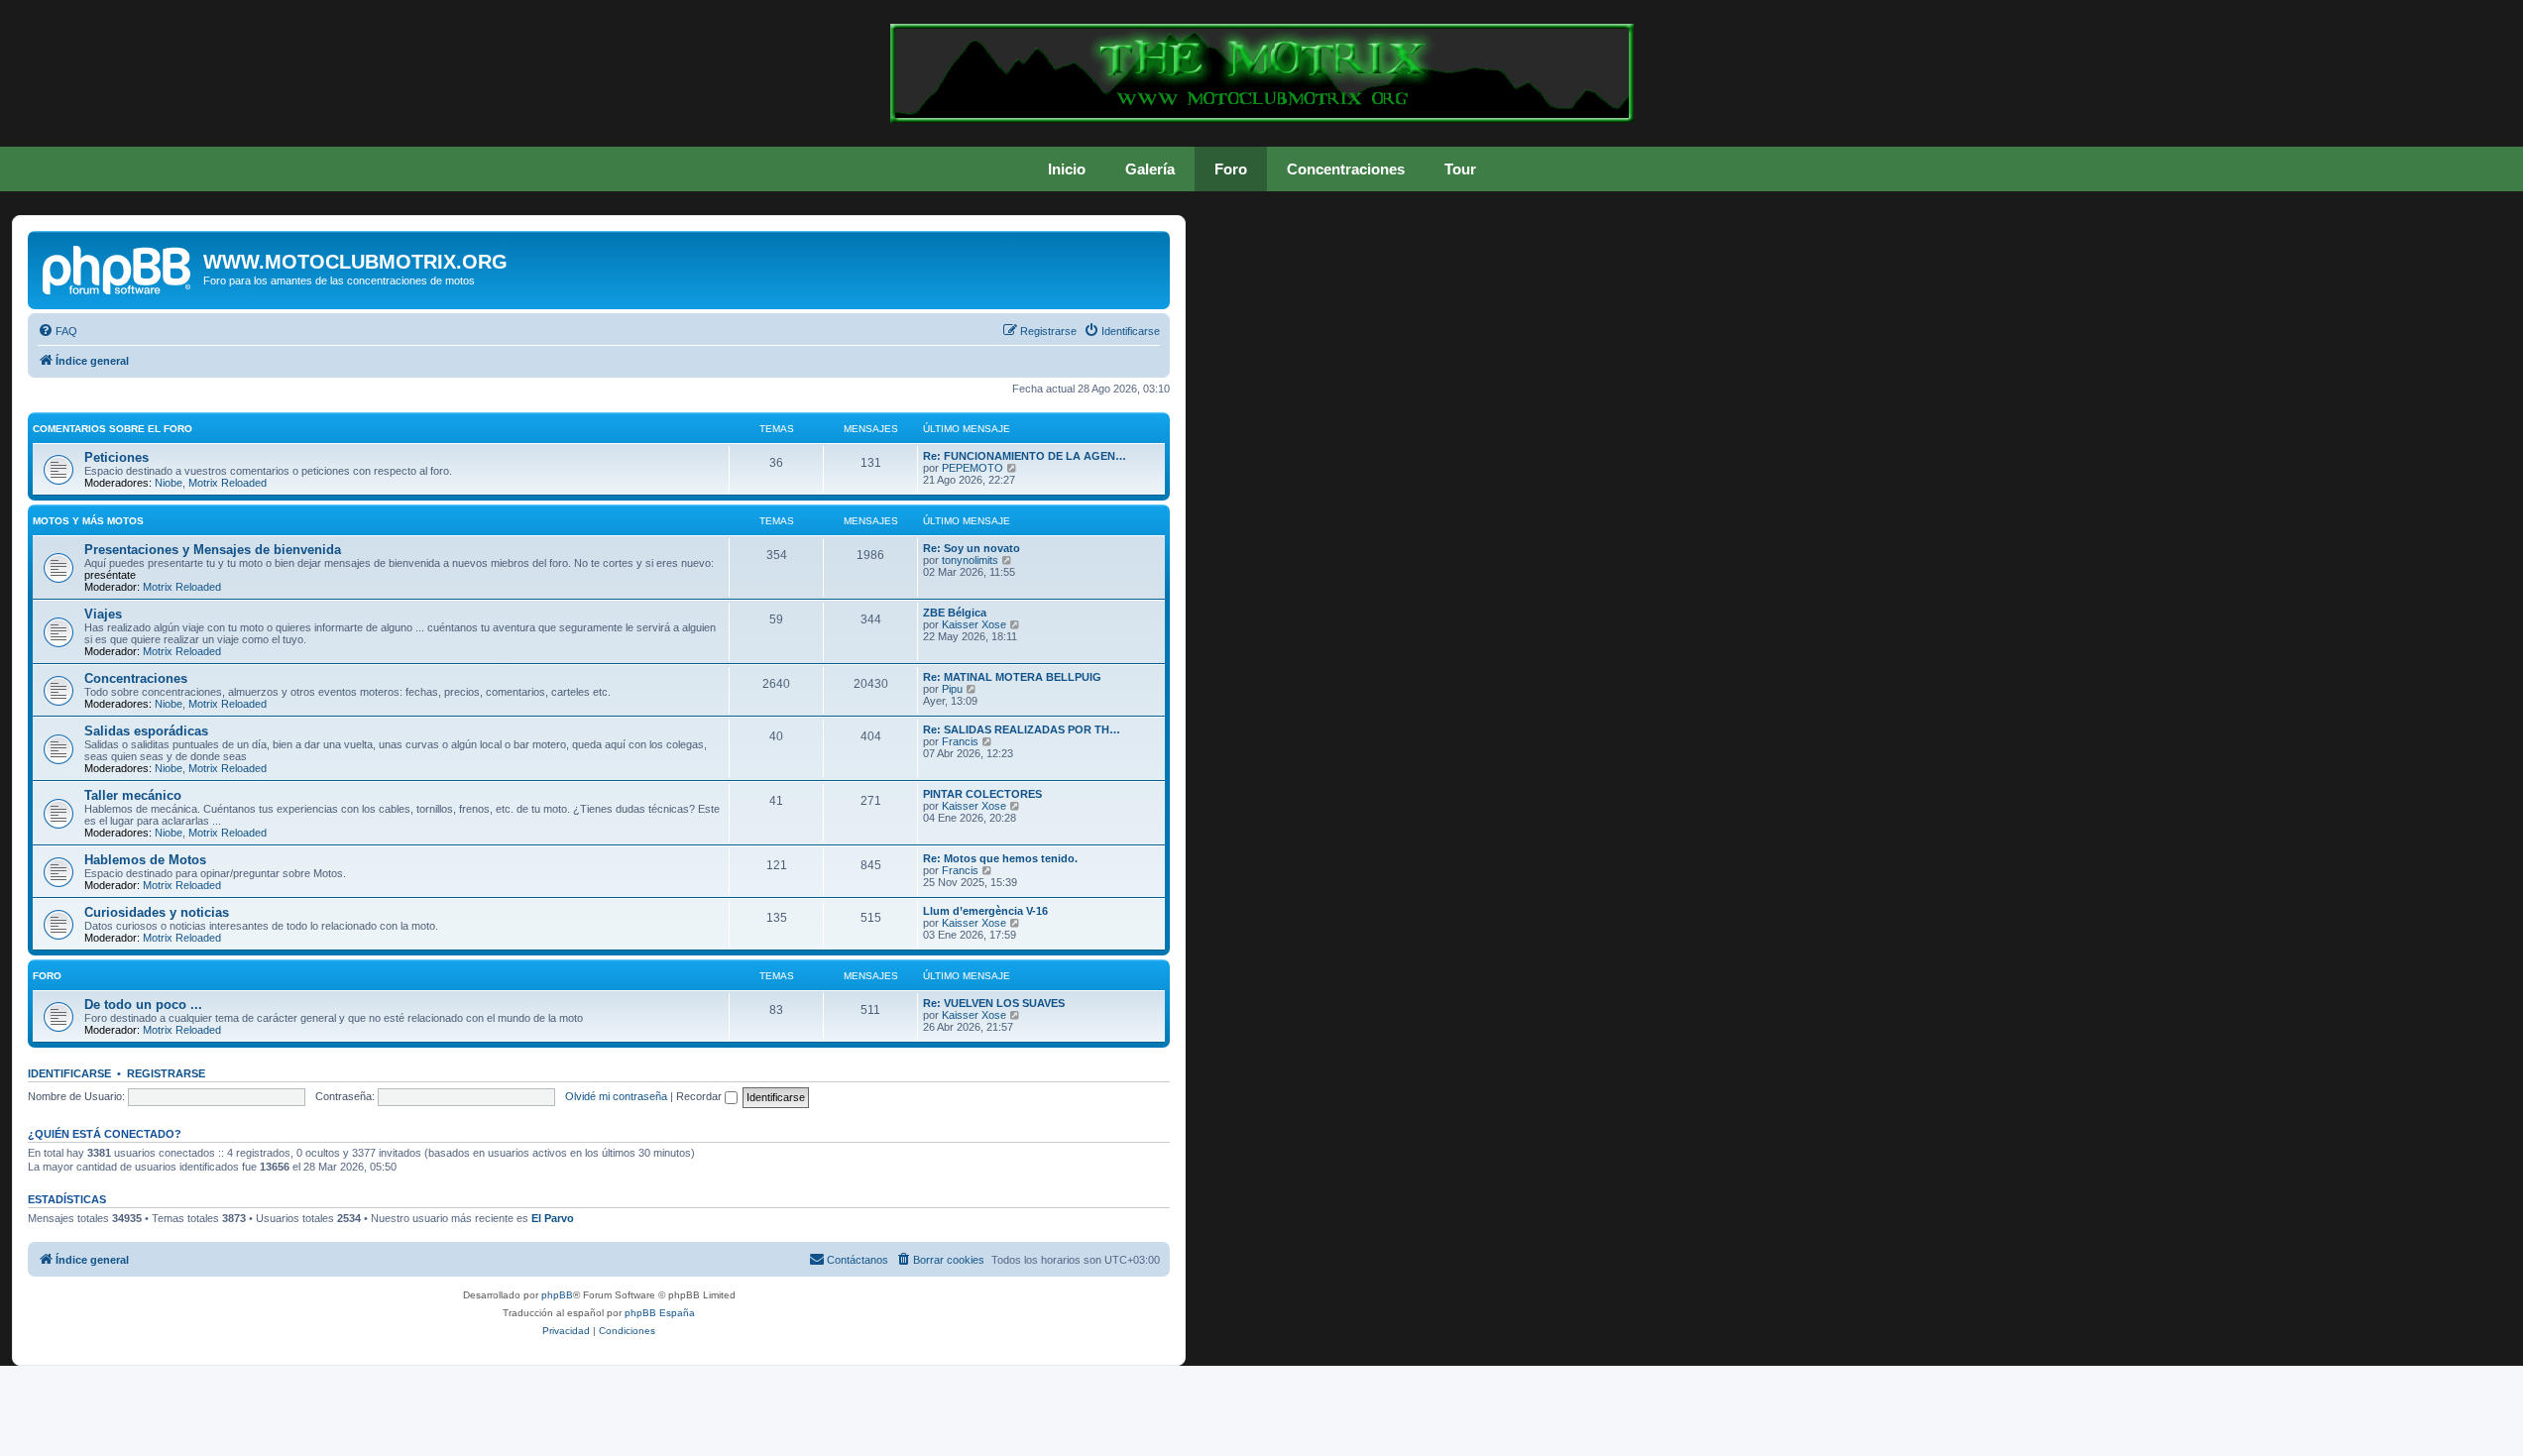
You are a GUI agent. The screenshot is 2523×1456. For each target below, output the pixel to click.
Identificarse (69, 1073)
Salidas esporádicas (146, 731)
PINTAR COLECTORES (982, 794)
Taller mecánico (133, 795)
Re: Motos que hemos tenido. (1000, 858)
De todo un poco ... (143, 1005)
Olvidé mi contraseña (616, 1096)
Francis (960, 741)
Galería (1150, 169)
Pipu (952, 689)
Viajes (103, 614)
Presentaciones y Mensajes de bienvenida (213, 550)
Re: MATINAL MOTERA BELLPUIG (1012, 677)
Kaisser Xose (974, 624)
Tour (1460, 169)
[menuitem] (57, 331)
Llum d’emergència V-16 (985, 911)
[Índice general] (118, 268)
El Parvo (553, 1218)
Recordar (700, 1096)
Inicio (1067, 169)
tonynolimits (970, 560)
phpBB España (660, 1313)
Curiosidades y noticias (157, 912)
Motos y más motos (88, 521)
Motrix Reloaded (228, 483)
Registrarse (166, 1073)
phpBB (557, 1295)
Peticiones (116, 457)
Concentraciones (1346, 169)
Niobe (169, 483)
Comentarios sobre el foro (113, 429)
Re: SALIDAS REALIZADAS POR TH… (1022, 729)
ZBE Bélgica (955, 613)
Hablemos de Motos (145, 860)
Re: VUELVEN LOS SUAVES (994, 1003)
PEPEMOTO (973, 468)
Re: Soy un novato (972, 548)
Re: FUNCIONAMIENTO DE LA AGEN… (1025, 456)
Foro (1231, 169)
